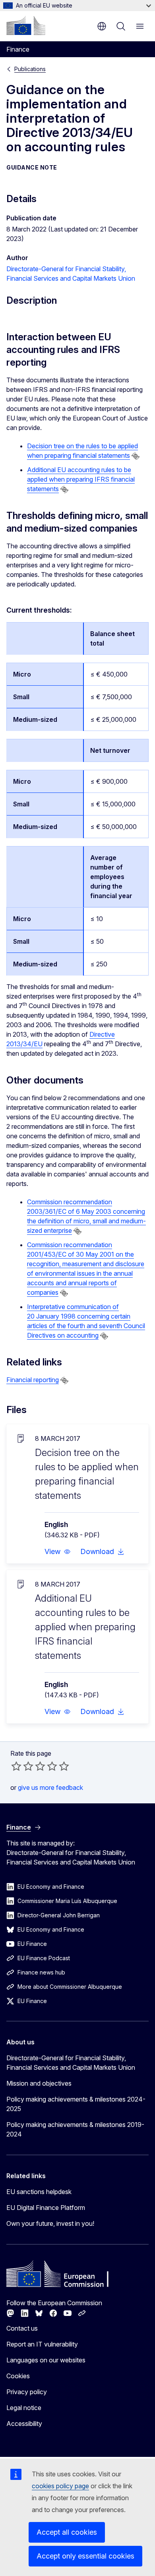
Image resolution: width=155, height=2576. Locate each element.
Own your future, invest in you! (50, 2223)
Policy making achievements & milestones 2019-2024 (75, 2129)
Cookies (18, 2376)
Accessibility (24, 2424)
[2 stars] (22, 1766)
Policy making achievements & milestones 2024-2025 (76, 2104)
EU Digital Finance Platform (46, 2208)
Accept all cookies (67, 2532)
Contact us (22, 2328)
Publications (30, 69)
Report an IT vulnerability (42, 2344)
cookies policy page (60, 2486)
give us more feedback (50, 1787)
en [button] (102, 26)
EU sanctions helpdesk (39, 2192)
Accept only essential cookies (85, 2556)
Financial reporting (33, 1380)
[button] (58, 1552)
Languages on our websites (46, 2360)
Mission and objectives (39, 2083)
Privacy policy (27, 2392)
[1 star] (16, 1766)
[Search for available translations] (136, 456)
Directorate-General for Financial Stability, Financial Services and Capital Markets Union (71, 2063)
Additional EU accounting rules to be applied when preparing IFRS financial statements (81, 479)
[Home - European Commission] (26, 25)
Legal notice (24, 2408)
